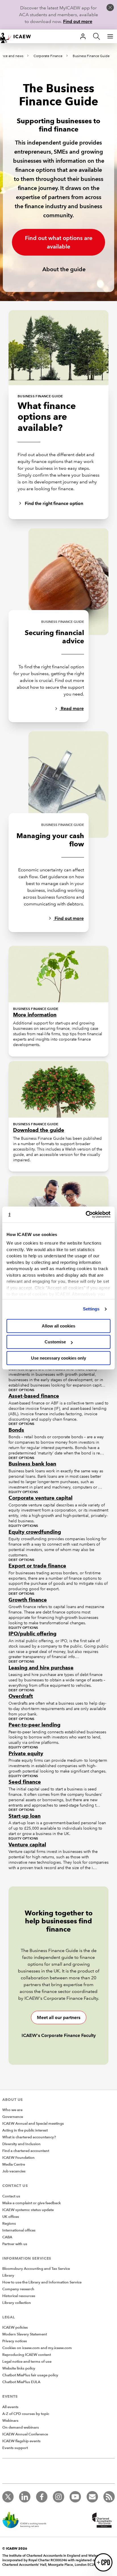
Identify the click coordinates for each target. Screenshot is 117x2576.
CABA (7, 2237)
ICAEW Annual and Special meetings (33, 2124)
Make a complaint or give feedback (32, 2203)
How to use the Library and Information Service (42, 2282)
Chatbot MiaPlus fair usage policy (30, 2375)
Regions (9, 2224)
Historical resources (19, 2296)
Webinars (10, 2421)
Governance (13, 2117)
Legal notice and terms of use (27, 2362)
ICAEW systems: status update (28, 2210)
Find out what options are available (59, 242)
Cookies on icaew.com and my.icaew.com (37, 2348)
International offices (19, 2230)
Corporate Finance (48, 56)
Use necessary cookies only (58, 1358)
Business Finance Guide (91, 56)
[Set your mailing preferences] (92, 2497)
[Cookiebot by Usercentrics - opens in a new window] (86, 1214)
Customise (55, 1342)
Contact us (11, 2196)
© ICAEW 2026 (15, 2548)
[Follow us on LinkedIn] (25, 2497)
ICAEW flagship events (21, 2441)
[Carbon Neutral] (27, 2521)
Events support (15, 2448)
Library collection (17, 2303)
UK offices (11, 2217)
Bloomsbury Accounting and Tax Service (36, 2269)
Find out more (78, 21)
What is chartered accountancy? (29, 2137)
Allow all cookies (58, 1326)
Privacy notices (15, 2341)
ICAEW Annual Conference (25, 2434)
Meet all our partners (59, 2017)
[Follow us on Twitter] (8, 2497)
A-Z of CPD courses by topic (26, 2414)
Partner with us (15, 2244)
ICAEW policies (15, 2327)
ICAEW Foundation (18, 2158)
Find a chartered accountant (26, 2151)
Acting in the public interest (25, 2130)
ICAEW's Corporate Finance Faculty (59, 2035)
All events (10, 2407)
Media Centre (14, 2164)
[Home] (18, 36)
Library (8, 2276)
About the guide (63, 269)
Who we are (12, 2110)
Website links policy (19, 2368)
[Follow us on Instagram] (58, 2497)
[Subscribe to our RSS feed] (109, 2497)
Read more (72, 708)
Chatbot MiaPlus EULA (21, 2382)
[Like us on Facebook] (42, 2497)
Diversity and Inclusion (21, 2144)
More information (35, 1015)
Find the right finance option (53, 503)
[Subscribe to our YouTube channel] (75, 2497)
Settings (91, 1309)
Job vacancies (14, 2171)
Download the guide (39, 1130)
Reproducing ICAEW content (27, 2355)
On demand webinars (21, 2427)
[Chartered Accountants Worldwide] (101, 2521)
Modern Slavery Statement (25, 2334)
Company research (18, 2289)
